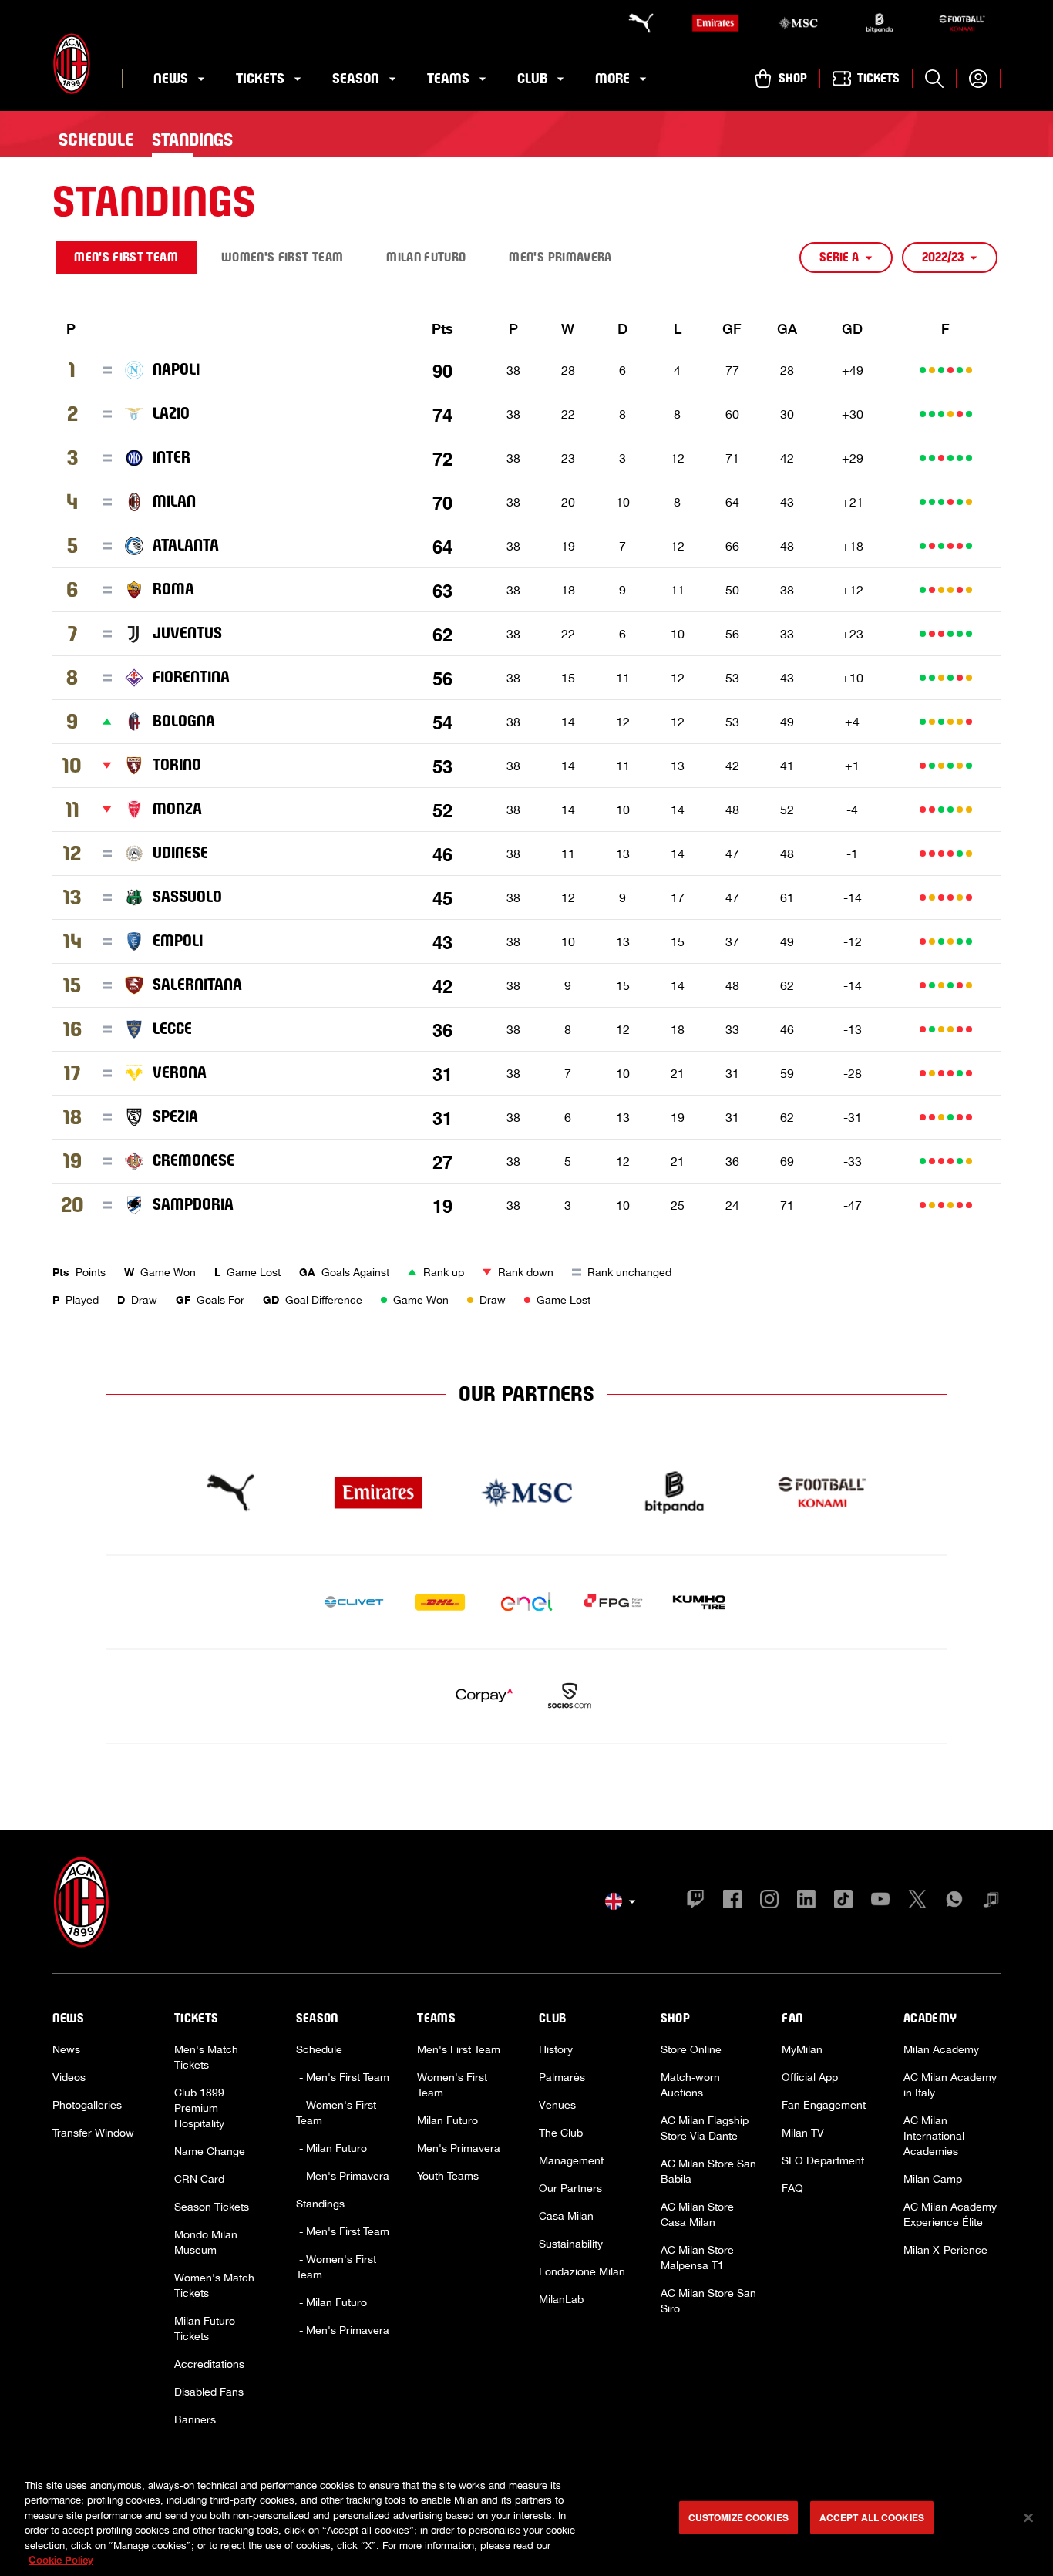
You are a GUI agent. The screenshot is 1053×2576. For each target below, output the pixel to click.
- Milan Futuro (331, 2148)
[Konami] (962, 23)
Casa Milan (566, 2216)
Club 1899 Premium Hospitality (199, 2108)
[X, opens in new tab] (917, 1901)
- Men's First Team (343, 2077)
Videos (69, 2077)
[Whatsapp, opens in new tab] (954, 1901)
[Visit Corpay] (483, 1696)
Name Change (210, 2151)
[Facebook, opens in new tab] (732, 1901)
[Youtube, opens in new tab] (880, 1901)
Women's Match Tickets (214, 2285)
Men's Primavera (459, 2148)
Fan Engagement (824, 2105)
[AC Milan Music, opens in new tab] (991, 1901)
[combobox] (846, 258)
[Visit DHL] (440, 1602)
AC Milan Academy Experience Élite (950, 2214)
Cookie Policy (61, 2560)
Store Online (691, 2049)
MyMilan (802, 2049)
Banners (195, 2419)
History (556, 2049)
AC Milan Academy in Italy (950, 2085)
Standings (320, 2204)
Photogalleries (87, 2105)
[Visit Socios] (570, 1696)
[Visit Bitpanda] (675, 1493)
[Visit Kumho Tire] (699, 1602)
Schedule (319, 2049)
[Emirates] (715, 23)
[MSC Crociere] (798, 23)
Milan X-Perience (945, 2250)
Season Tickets (212, 2207)
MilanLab (561, 2299)
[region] (526, 2519)
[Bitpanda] (880, 23)
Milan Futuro (447, 2120)
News (66, 2049)
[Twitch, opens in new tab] (695, 1901)
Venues (557, 2105)
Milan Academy (941, 2049)
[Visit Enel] (526, 1602)
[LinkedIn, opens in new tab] (806, 1901)
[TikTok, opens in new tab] (843, 1901)
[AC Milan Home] (72, 64)
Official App (810, 2077)
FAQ (792, 2188)
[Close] (1028, 2518)
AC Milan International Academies (934, 2136)
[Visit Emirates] (378, 1493)
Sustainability (571, 2244)
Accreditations (209, 2364)
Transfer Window (93, 2133)
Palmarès (562, 2077)
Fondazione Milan (582, 2271)
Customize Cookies (738, 2517)
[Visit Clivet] (354, 1602)
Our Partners (570, 2188)
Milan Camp (933, 2179)
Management (571, 2160)
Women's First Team (452, 2085)
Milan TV (803, 2133)
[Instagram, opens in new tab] (769, 1901)
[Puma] (634, 23)
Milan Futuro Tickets (205, 2329)
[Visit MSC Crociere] (526, 1493)
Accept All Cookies (872, 2517)
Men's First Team (459, 2049)
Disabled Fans (209, 2392)
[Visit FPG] (613, 1602)
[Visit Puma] (230, 1493)
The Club (561, 2133)
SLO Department (823, 2160)
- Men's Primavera (343, 2176)
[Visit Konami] (823, 1493)
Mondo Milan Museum (206, 2242)
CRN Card (199, 2179)
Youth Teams (448, 2176)
